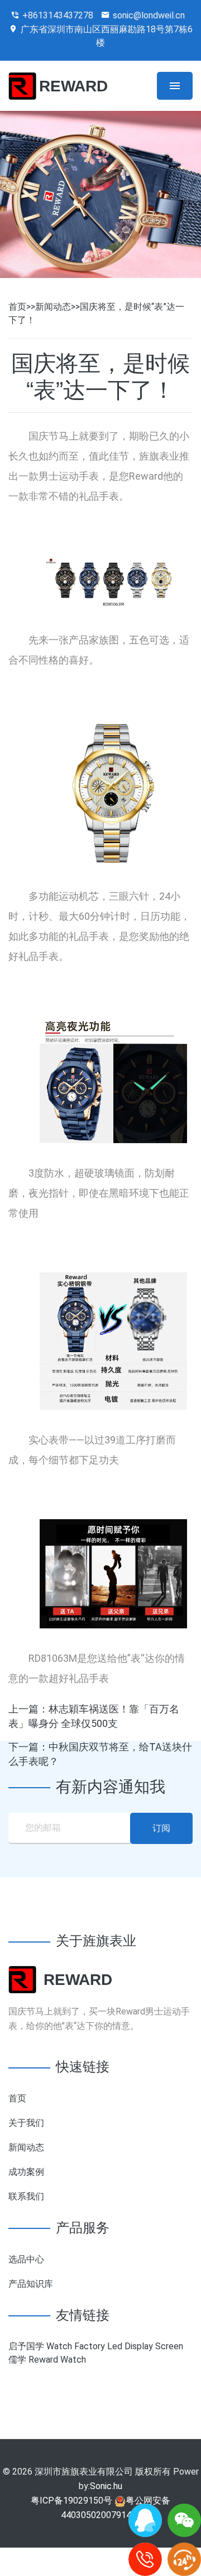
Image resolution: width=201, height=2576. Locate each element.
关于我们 (26, 2123)
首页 (17, 307)
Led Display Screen (145, 2346)
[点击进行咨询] (145, 2520)
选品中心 (26, 2259)
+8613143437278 (58, 15)
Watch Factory (76, 2346)
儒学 (17, 2360)
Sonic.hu (106, 2486)
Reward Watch (57, 2360)
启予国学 (26, 2346)
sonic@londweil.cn (149, 15)
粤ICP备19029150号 (71, 2501)
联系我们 (26, 2196)
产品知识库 (31, 2284)
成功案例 (26, 2172)
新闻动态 (53, 307)
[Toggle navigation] (175, 86)
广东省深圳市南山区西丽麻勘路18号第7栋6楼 (107, 36)
